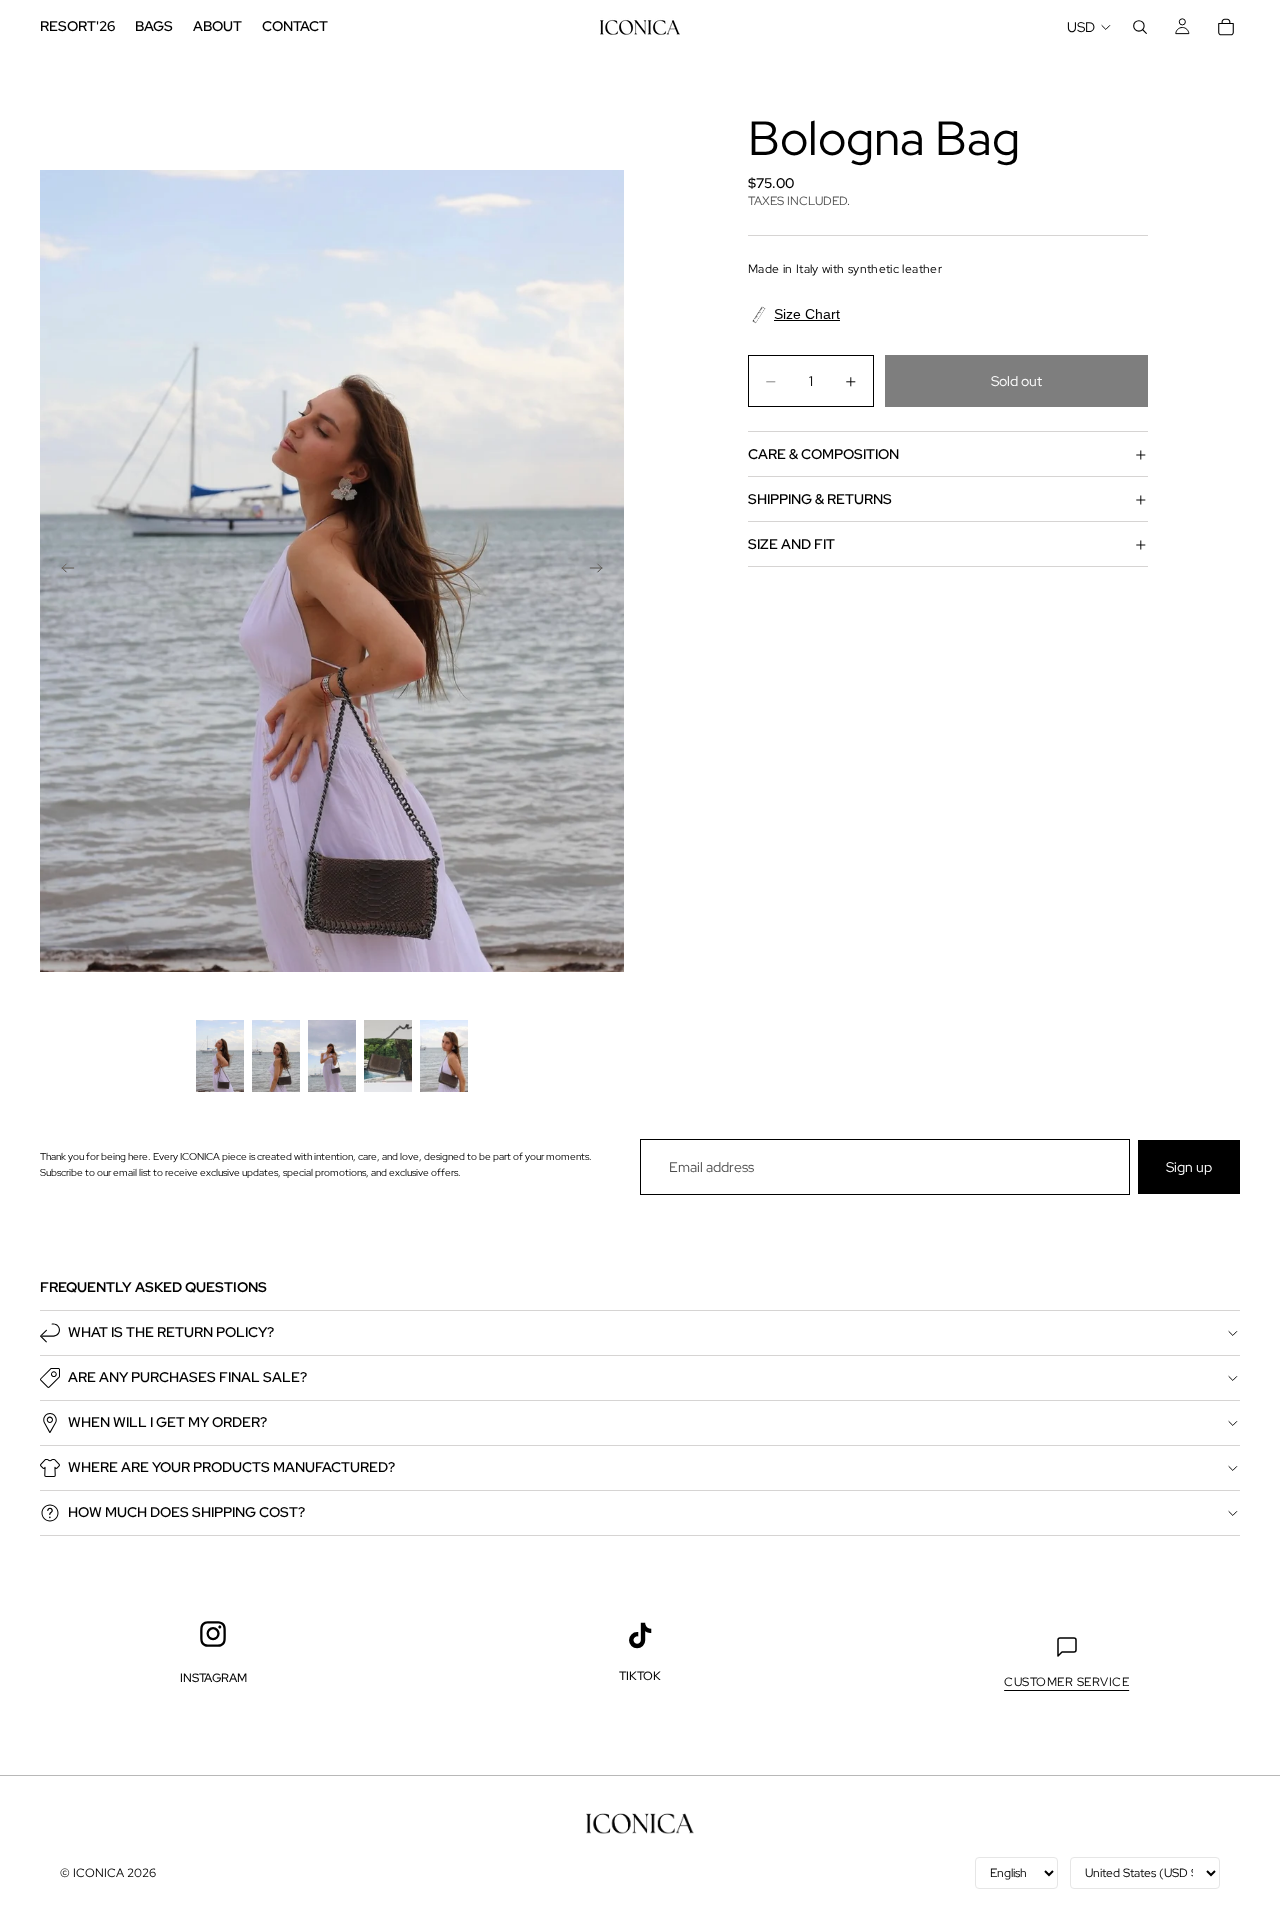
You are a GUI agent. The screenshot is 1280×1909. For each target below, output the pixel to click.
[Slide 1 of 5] (220, 1056)
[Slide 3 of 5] (332, 1056)
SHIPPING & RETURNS (820, 499)
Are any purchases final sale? (187, 1377)
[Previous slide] (62, 571)
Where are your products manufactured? (231, 1467)
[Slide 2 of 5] (276, 1056)
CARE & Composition (823, 454)
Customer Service (1066, 1682)
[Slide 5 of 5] (444, 1056)
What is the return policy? (171, 1332)
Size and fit (791, 544)
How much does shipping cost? (186, 1512)
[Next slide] (602, 571)
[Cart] (1226, 27)
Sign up (1189, 1167)
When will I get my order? (167, 1422)
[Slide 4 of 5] (388, 1056)
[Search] (1140, 27)
